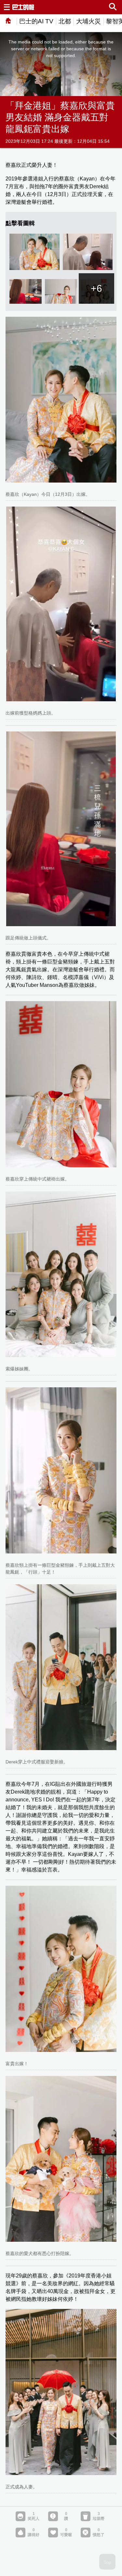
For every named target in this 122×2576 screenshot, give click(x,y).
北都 (65, 21)
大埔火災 (88, 21)
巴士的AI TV (36, 21)
